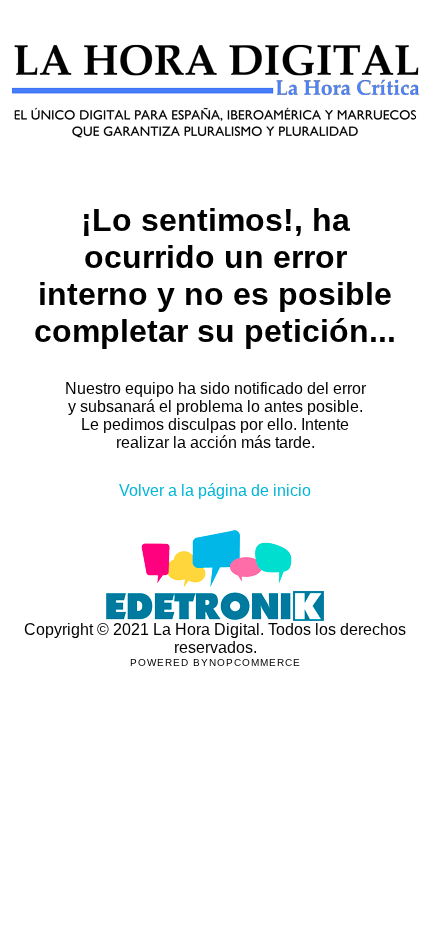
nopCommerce (255, 662)
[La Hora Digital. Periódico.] (215, 166)
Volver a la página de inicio (215, 490)
